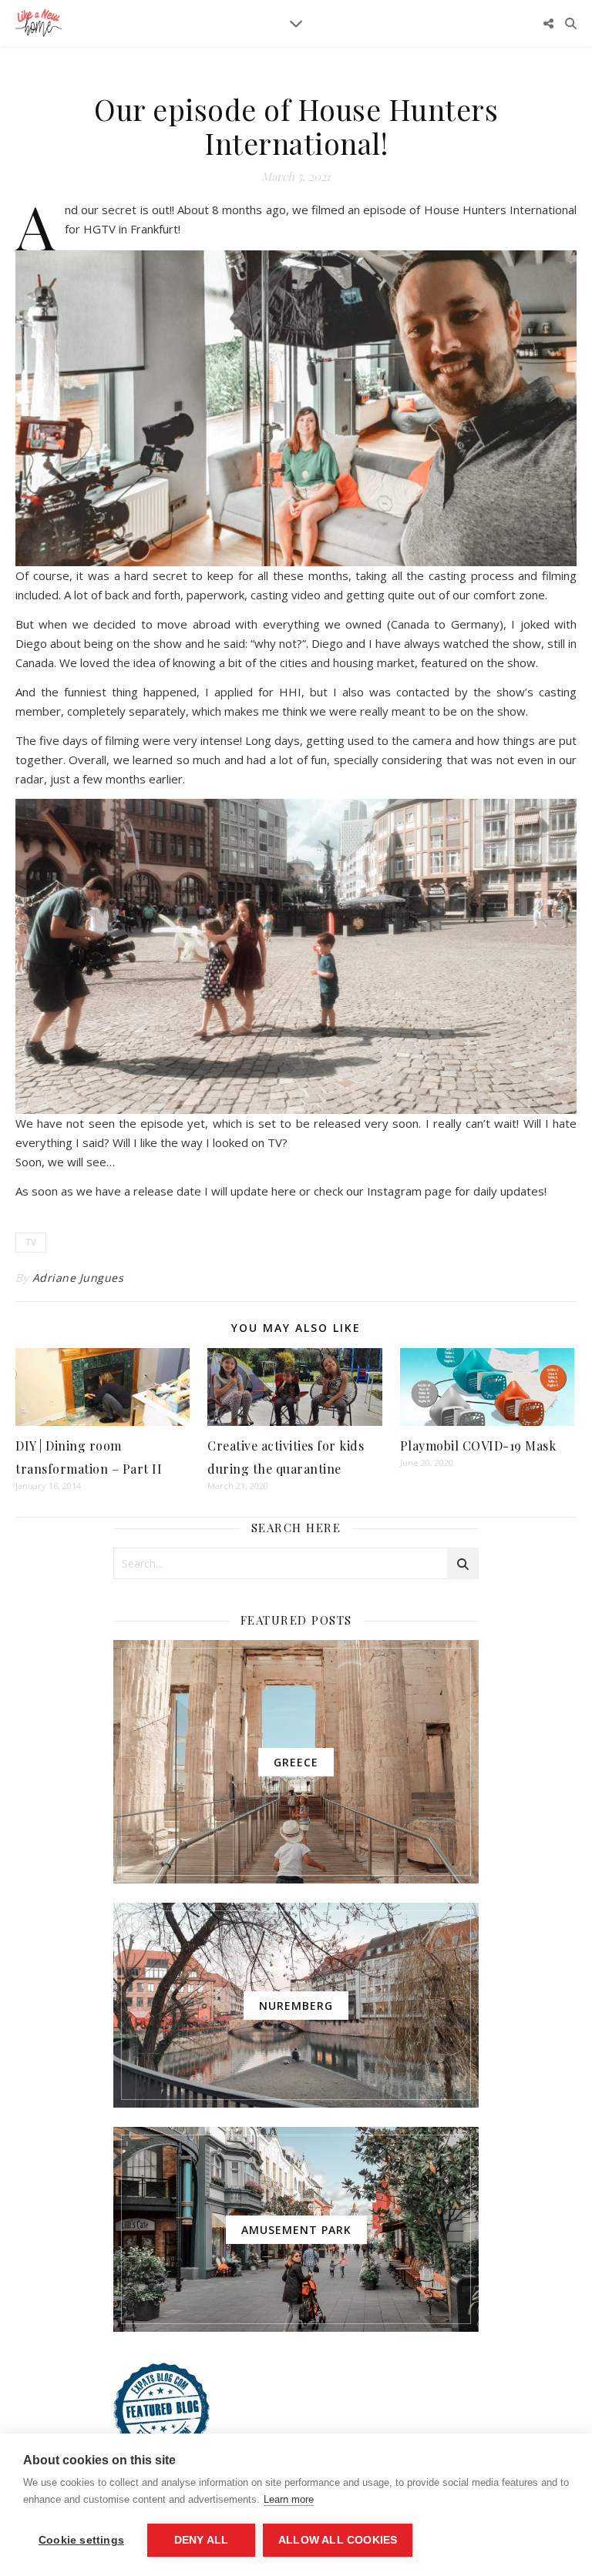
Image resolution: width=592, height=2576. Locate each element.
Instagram (394, 1191)
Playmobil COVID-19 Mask (478, 1446)
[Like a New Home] (39, 23)
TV (31, 1242)
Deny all (202, 2540)
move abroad (193, 624)
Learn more (289, 2499)
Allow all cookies (338, 2540)
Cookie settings (81, 2540)
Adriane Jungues (78, 1278)
